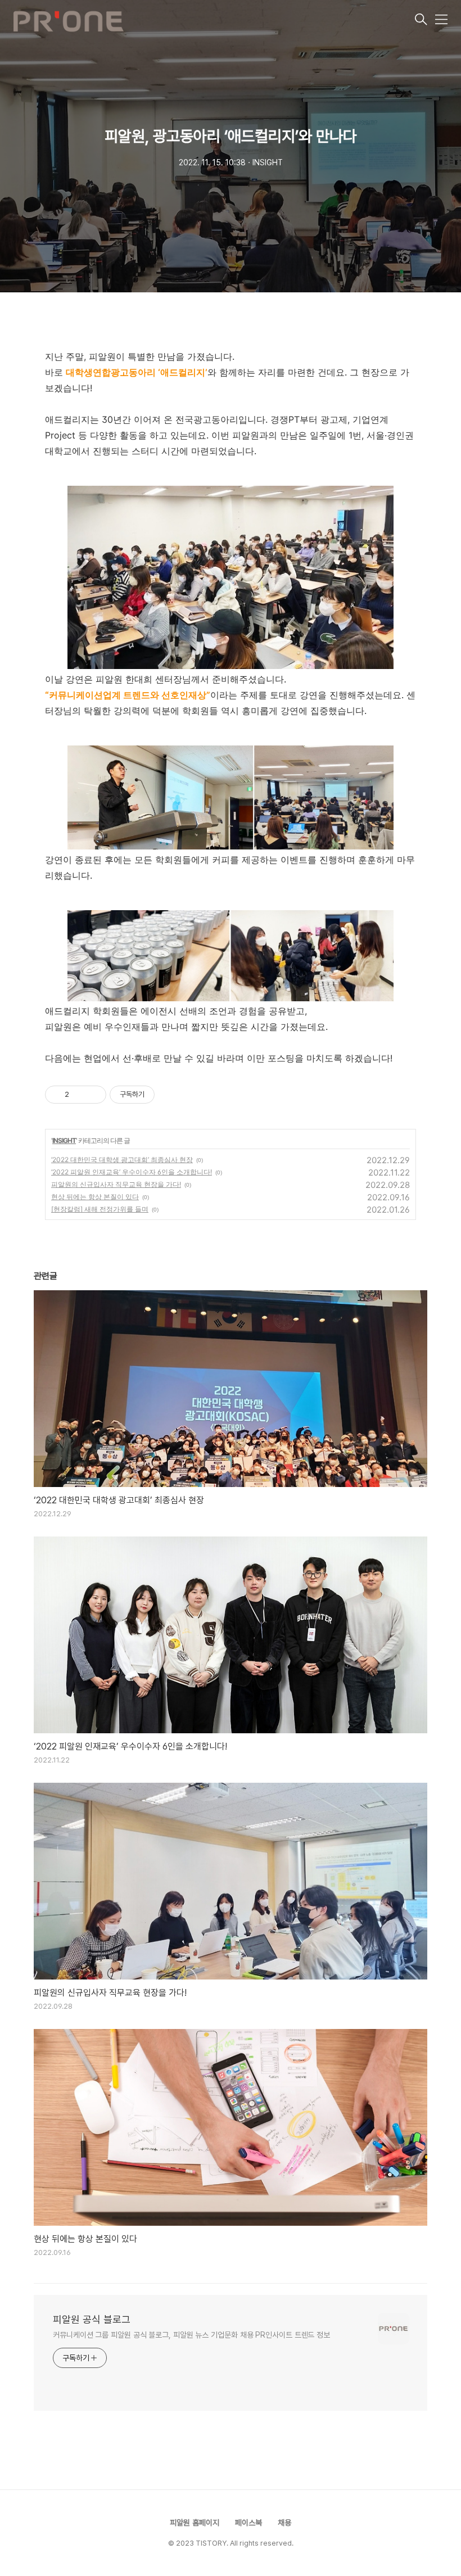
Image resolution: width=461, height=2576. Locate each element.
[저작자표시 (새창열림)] (160, 1095)
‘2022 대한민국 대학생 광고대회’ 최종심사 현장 (122, 1160)
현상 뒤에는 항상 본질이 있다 (95, 1197)
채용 (284, 2523)
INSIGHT (64, 1140)
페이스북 (248, 2523)
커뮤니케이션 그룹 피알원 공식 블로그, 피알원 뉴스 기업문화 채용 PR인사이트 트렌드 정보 (191, 2335)
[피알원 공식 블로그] (213, 20)
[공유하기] (80, 1095)
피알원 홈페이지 (195, 2523)
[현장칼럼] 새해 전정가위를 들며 (100, 1209)
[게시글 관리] (94, 1095)
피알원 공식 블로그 (92, 2319)
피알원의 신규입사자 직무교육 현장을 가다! (116, 1184)
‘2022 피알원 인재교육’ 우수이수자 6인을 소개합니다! (132, 1172)
